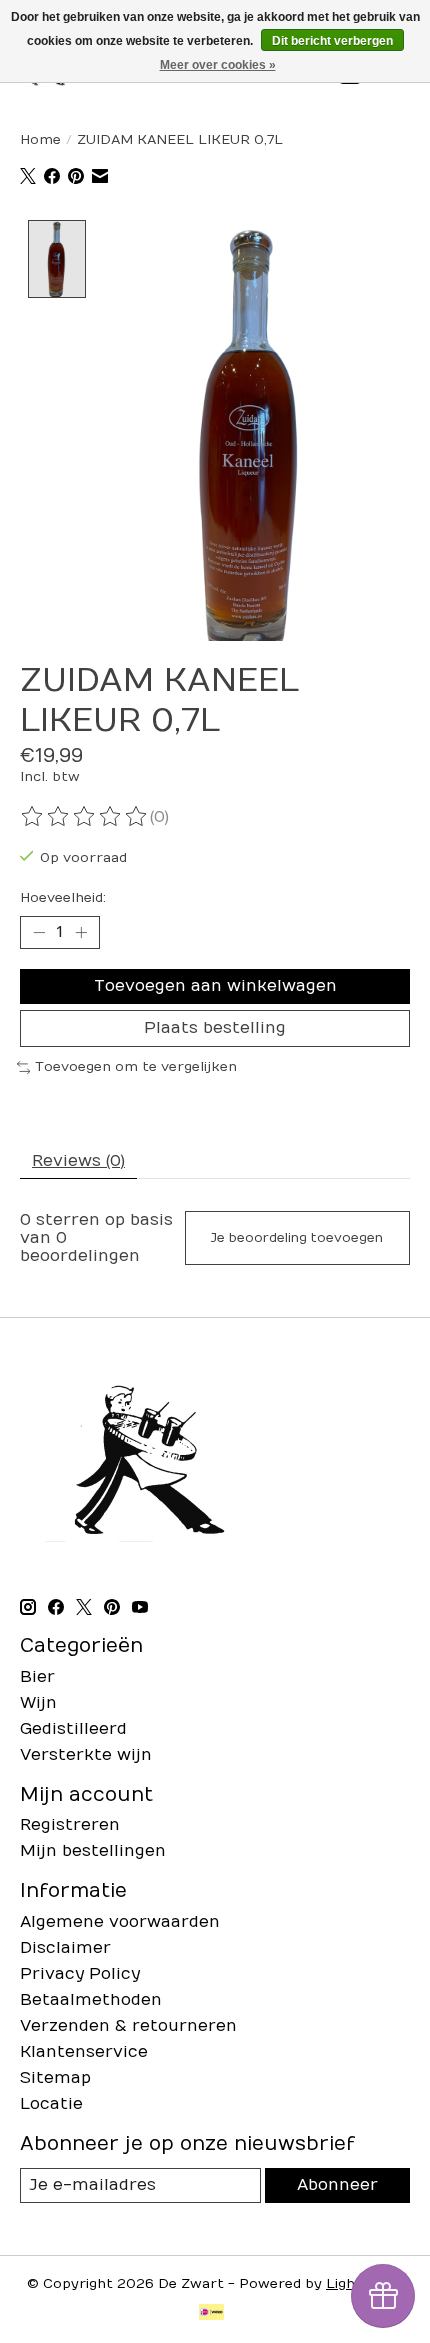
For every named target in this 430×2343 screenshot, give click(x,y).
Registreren (70, 1825)
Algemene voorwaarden (120, 1922)
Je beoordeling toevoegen (297, 1237)
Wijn (38, 1703)
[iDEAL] (211, 2314)
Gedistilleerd (73, 1729)
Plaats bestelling (215, 1028)
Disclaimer (65, 1948)
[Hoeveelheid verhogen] (81, 933)
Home (40, 140)
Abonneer (337, 2185)
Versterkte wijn (86, 1755)
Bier (37, 1677)
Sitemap (55, 2078)
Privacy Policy (80, 1974)
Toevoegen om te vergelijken (136, 1067)
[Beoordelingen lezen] (85, 817)
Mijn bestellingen (93, 1851)
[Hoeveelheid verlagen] (39, 933)
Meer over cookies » (218, 65)
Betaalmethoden (91, 2000)
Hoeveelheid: (63, 898)
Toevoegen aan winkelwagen (215, 986)
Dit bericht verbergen (332, 41)
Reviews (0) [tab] (78, 1161)
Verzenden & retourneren (128, 2026)
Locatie (51, 2104)
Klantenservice (84, 2052)
